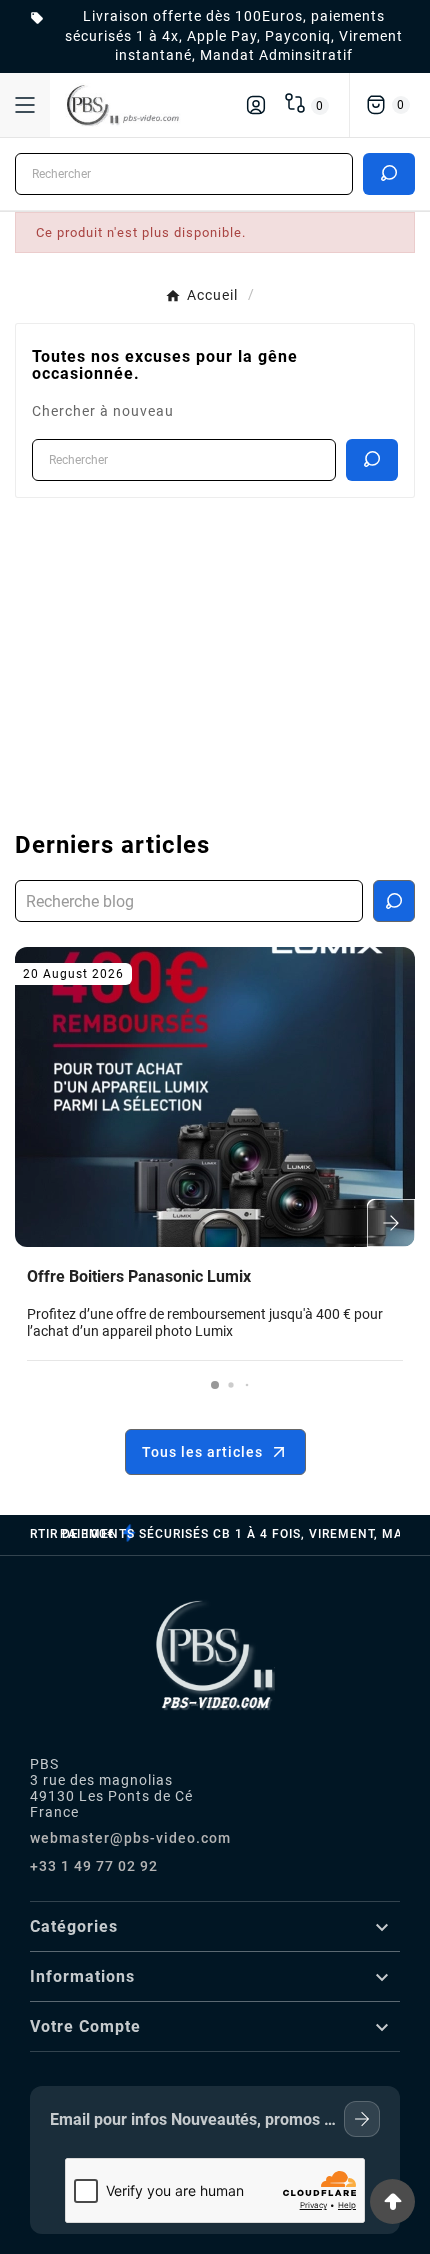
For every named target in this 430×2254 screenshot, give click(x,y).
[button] (215, 1385)
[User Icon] (256, 105)
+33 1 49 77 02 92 (94, 1866)
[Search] (389, 173)
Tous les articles (202, 1452)
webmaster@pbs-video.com (130, 1838)
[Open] (25, 105)
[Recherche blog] (394, 901)
